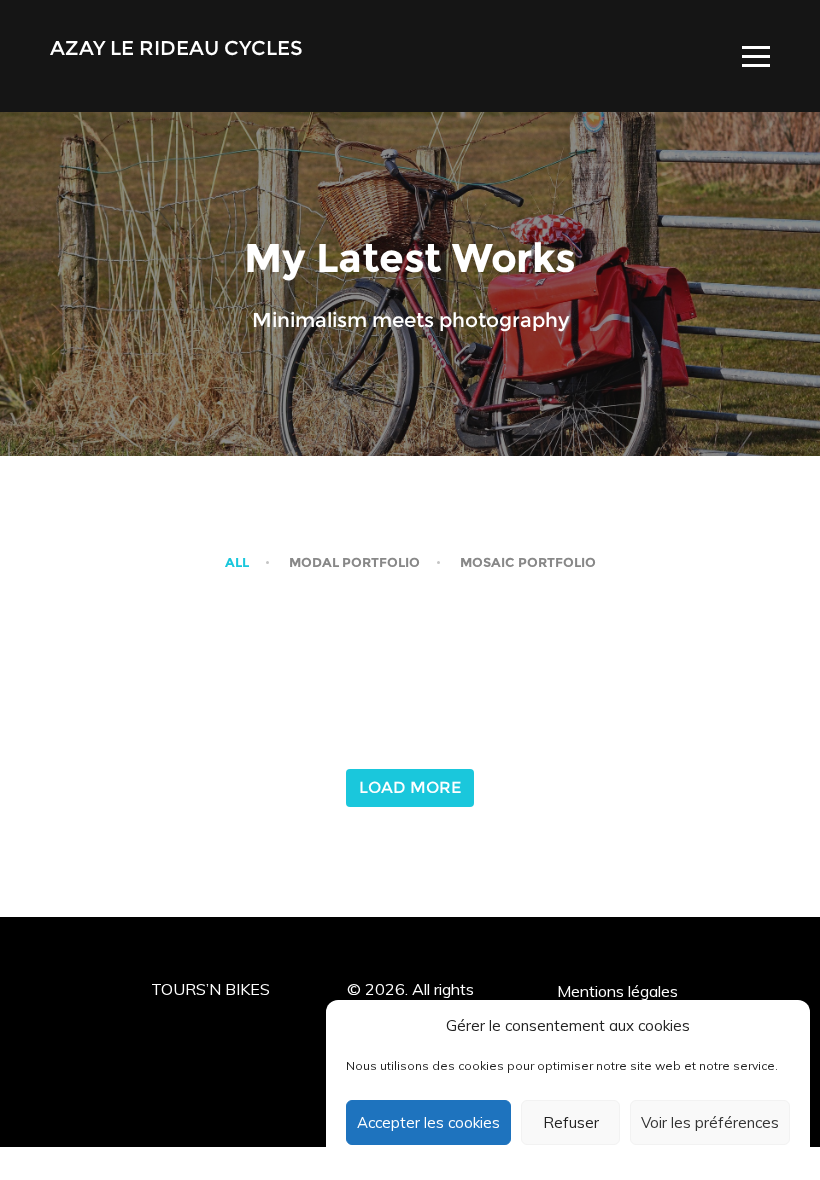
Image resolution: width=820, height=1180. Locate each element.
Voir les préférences (710, 1122)
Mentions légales (617, 991)
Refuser (571, 1122)
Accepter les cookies (428, 1122)
